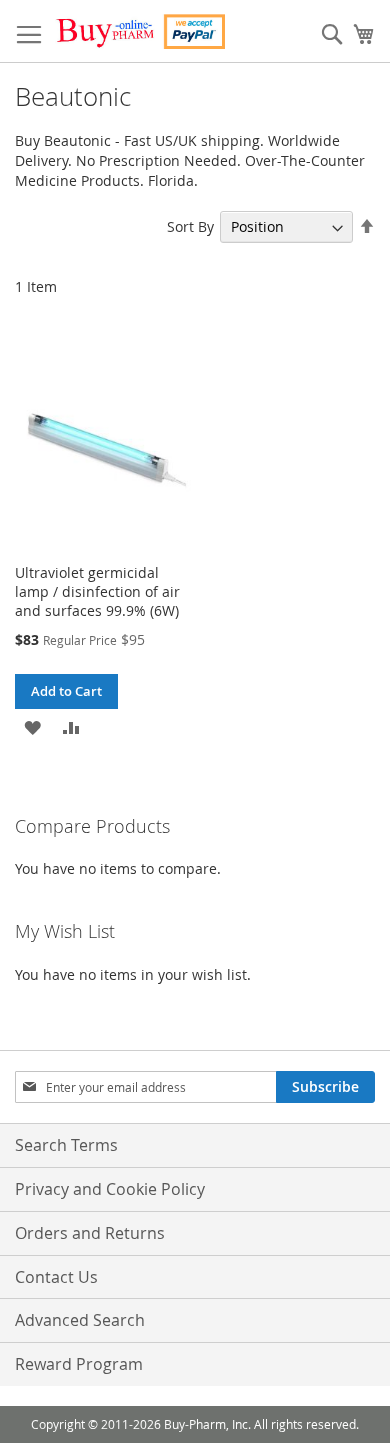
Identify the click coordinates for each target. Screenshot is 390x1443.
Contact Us (56, 1277)
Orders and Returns (90, 1233)
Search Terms (66, 1145)
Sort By (190, 226)
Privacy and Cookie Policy (110, 1189)
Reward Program (79, 1364)
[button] (32, 726)
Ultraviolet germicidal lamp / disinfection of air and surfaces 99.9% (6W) (97, 591)
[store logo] (140, 31)
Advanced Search (80, 1320)
